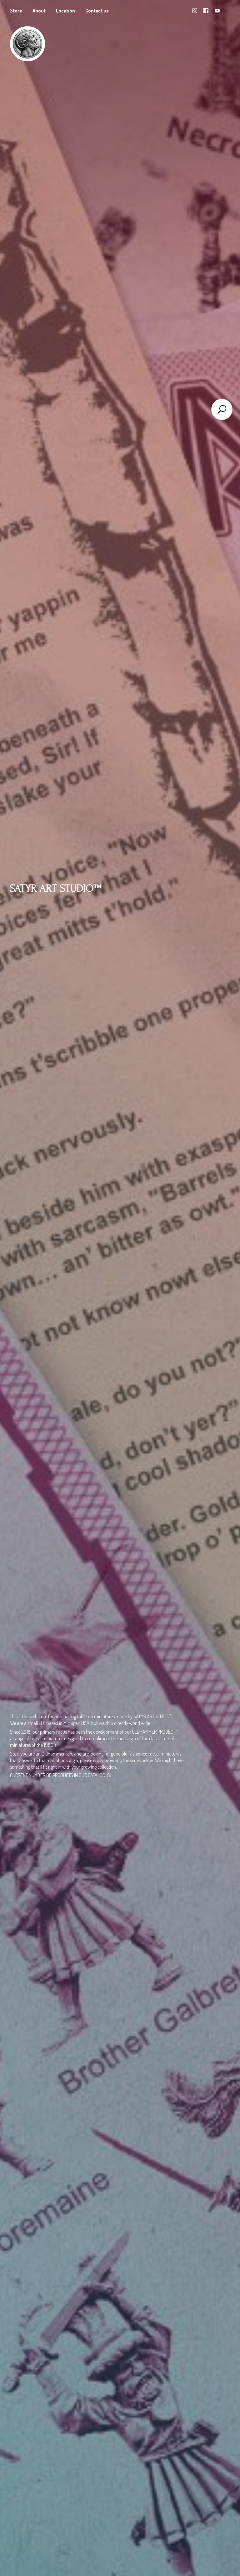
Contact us (97, 11)
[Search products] (222, 409)
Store (16, 11)
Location (65, 11)
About (39, 11)
